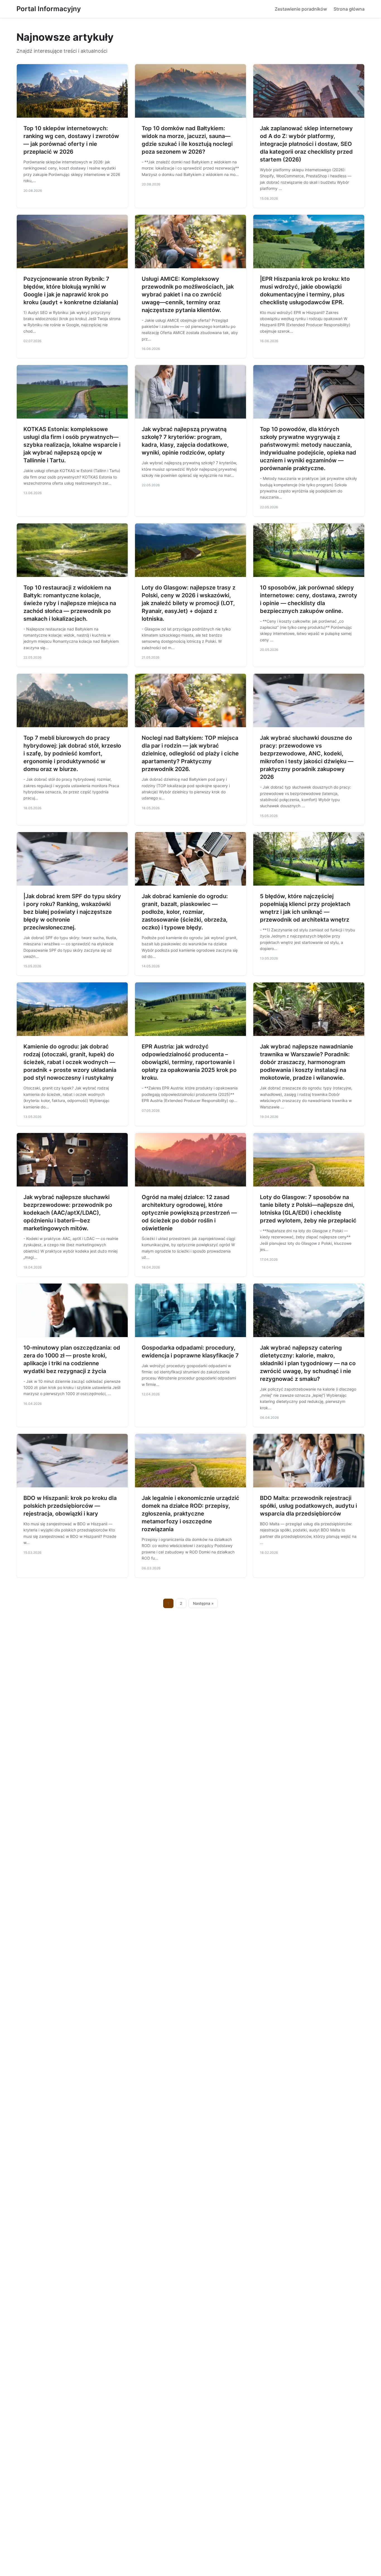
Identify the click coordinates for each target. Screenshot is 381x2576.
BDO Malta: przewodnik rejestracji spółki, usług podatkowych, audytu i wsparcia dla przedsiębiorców (308, 1506)
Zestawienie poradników (301, 9)
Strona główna (349, 9)
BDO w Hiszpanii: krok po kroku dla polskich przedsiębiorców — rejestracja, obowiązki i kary (70, 1506)
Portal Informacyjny (49, 9)
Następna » (203, 1603)
